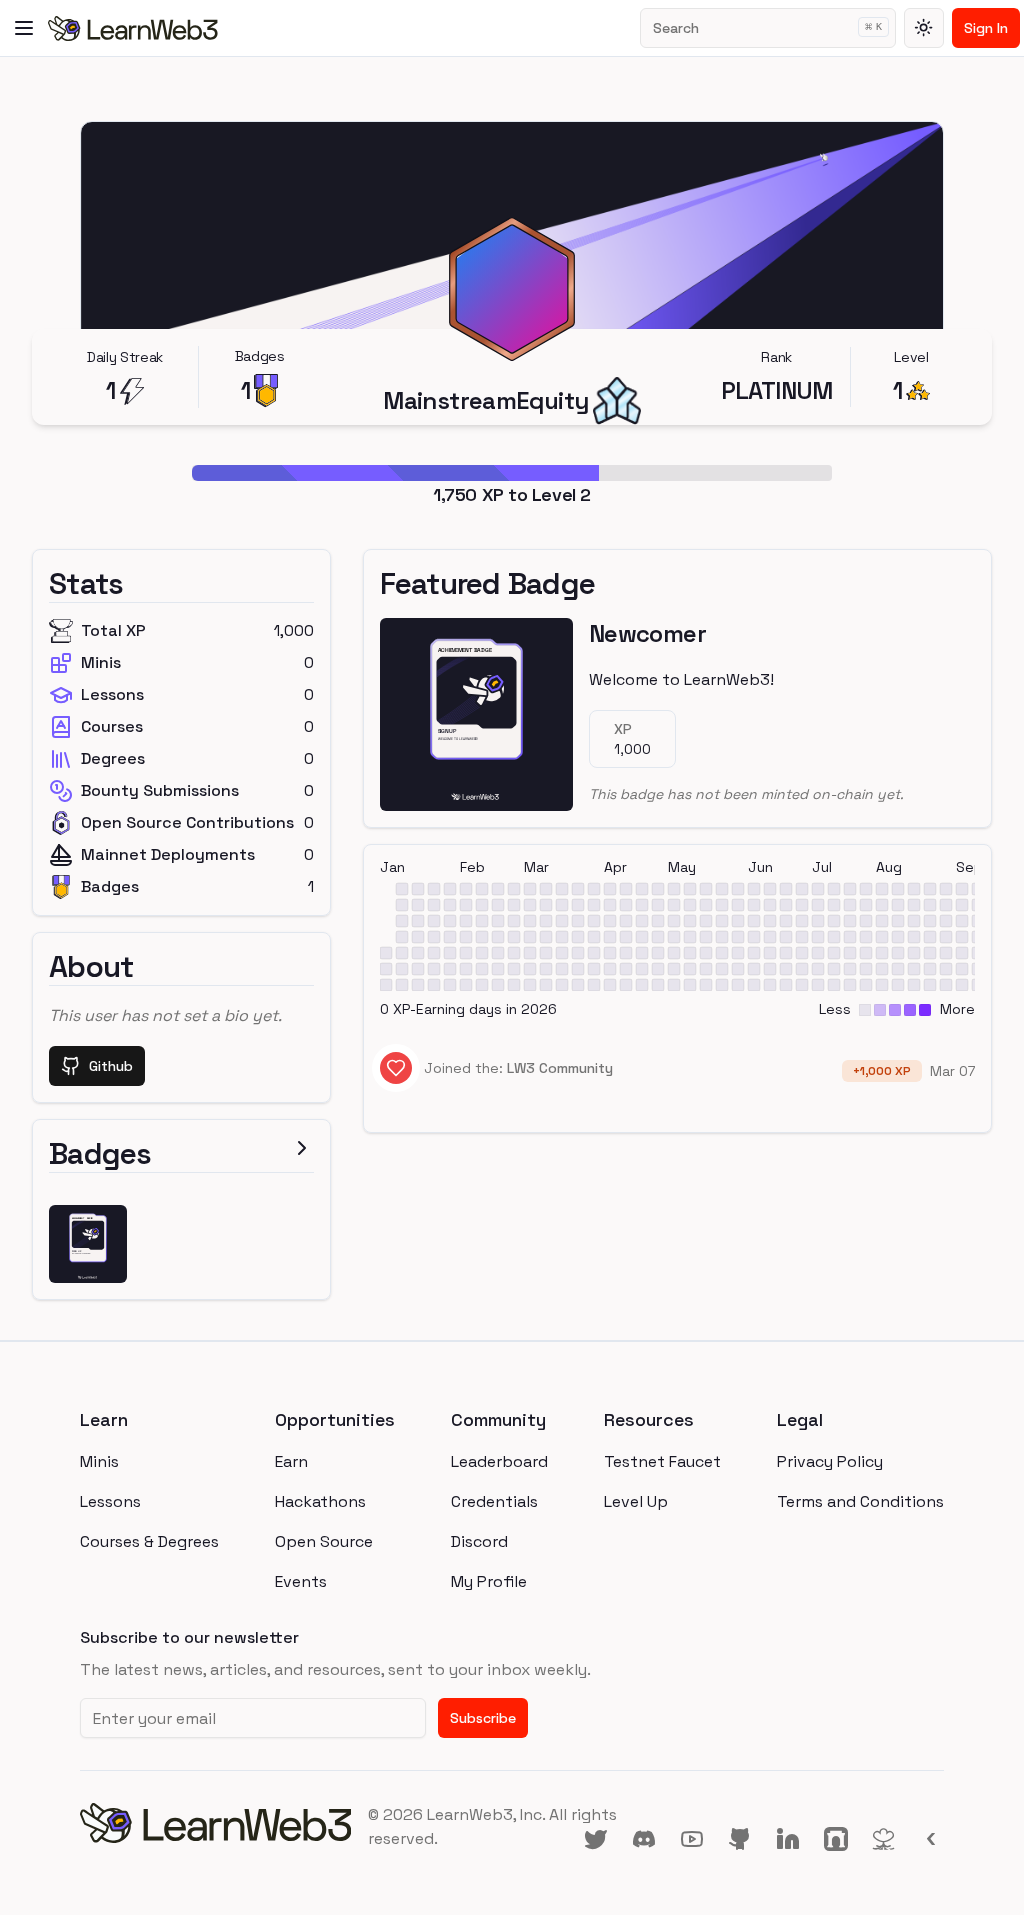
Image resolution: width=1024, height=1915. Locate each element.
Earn (291, 1461)
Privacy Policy (830, 1461)
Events (301, 1581)
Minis (99, 1461)
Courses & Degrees (149, 1541)
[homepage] (224, 1827)
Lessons (110, 1501)
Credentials (494, 1501)
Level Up (636, 1501)
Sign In (986, 28)
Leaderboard (499, 1461)
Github (111, 1066)
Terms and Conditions (860, 1501)
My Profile (489, 1581)
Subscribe (483, 1718)
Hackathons (320, 1501)
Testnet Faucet (662, 1461)
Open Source (324, 1541)
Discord (479, 1541)
